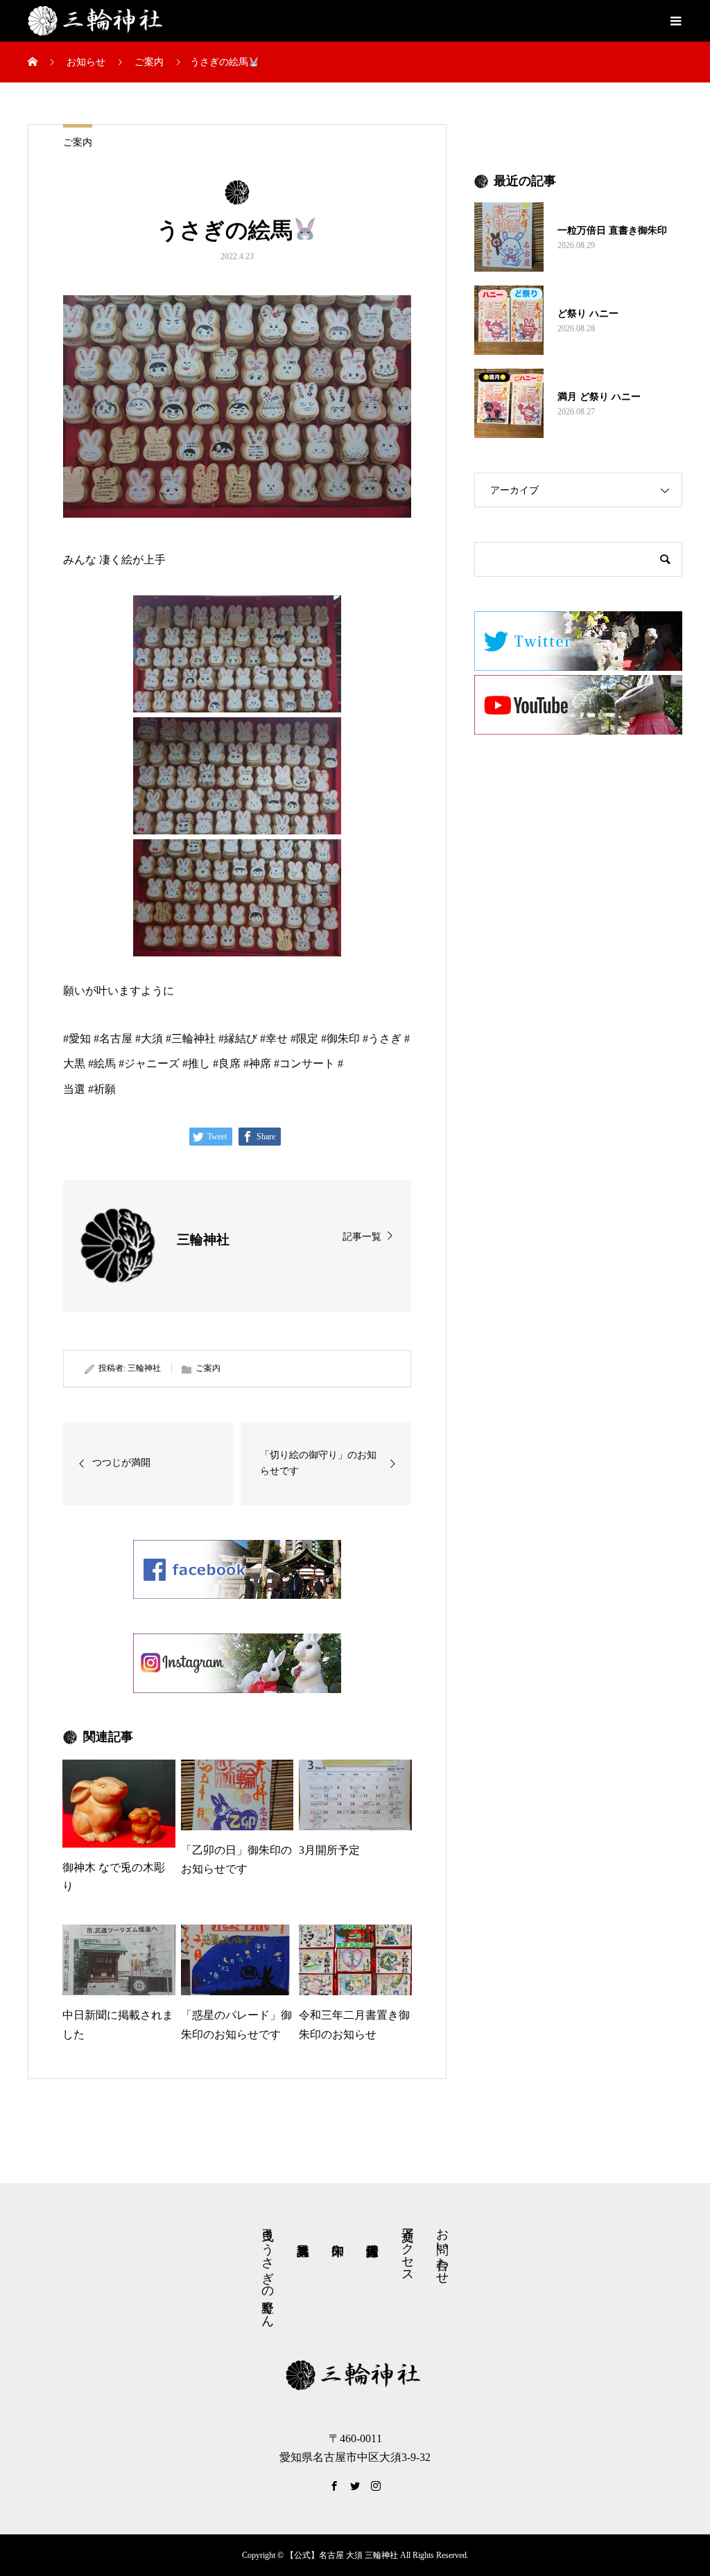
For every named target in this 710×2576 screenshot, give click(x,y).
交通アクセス (408, 2248)
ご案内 (78, 142)
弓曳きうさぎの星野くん (268, 2271)
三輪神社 (144, 1368)
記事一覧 (362, 1237)
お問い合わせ (442, 2249)
